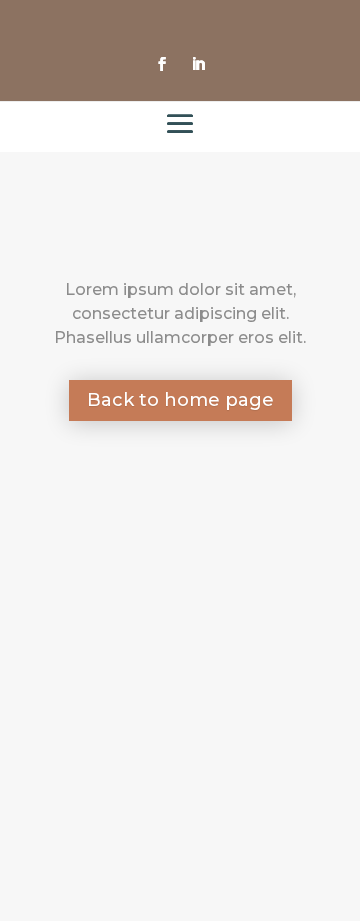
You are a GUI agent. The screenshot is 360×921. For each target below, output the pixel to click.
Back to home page (180, 400)
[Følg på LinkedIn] (198, 64)
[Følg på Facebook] (162, 64)
